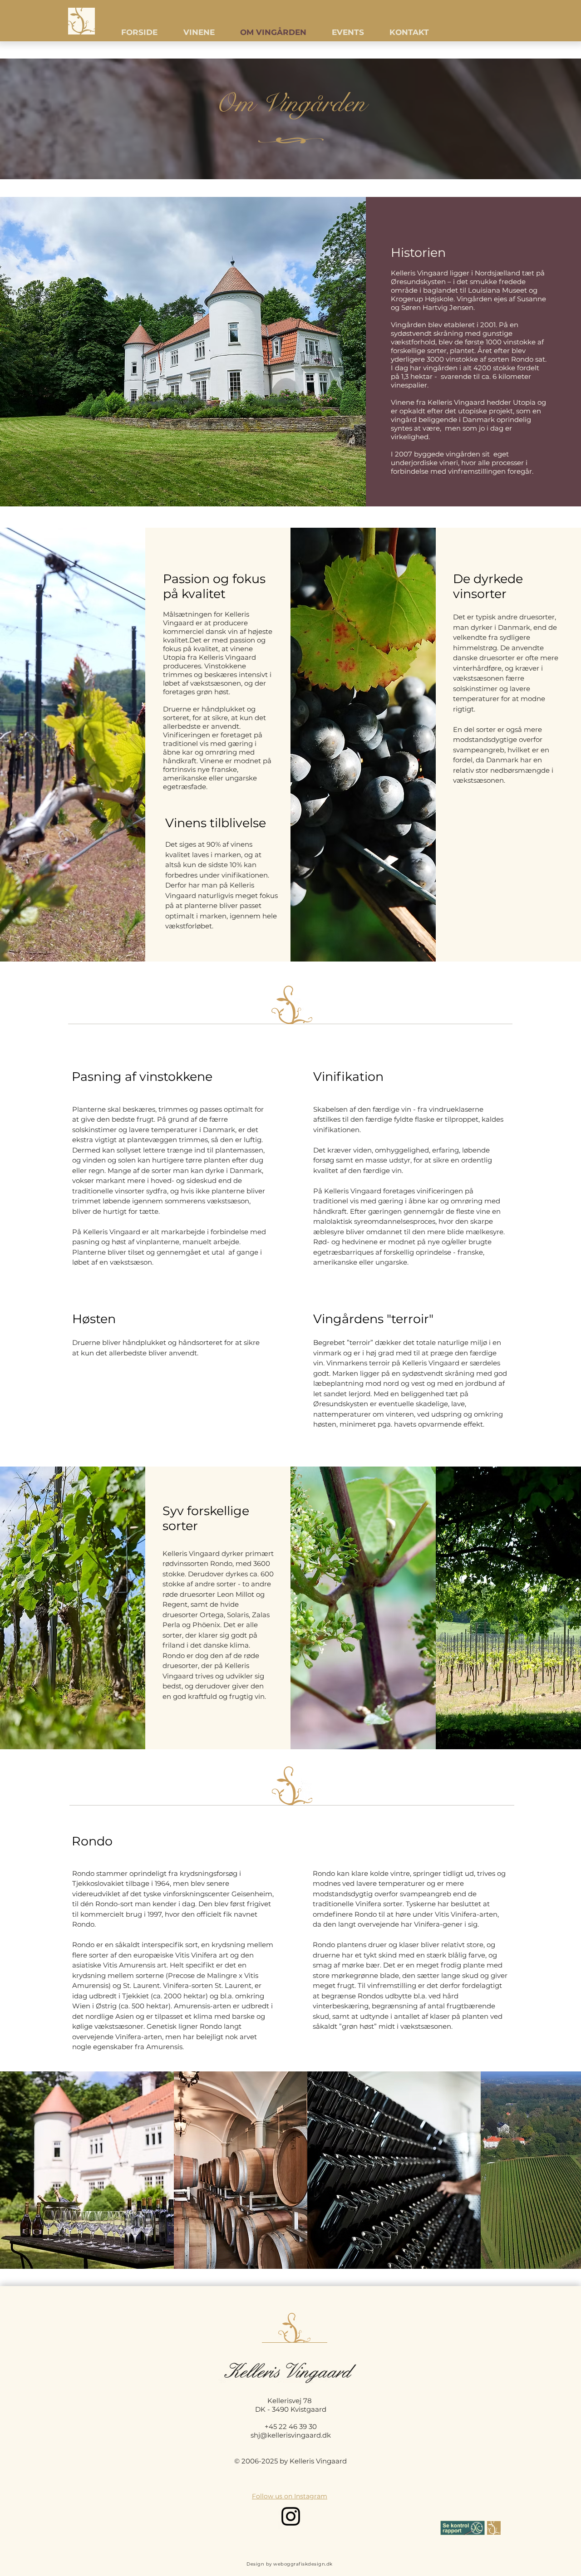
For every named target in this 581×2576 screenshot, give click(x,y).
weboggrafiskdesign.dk (303, 2564)
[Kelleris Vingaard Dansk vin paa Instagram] (291, 2516)
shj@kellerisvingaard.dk (291, 2435)
